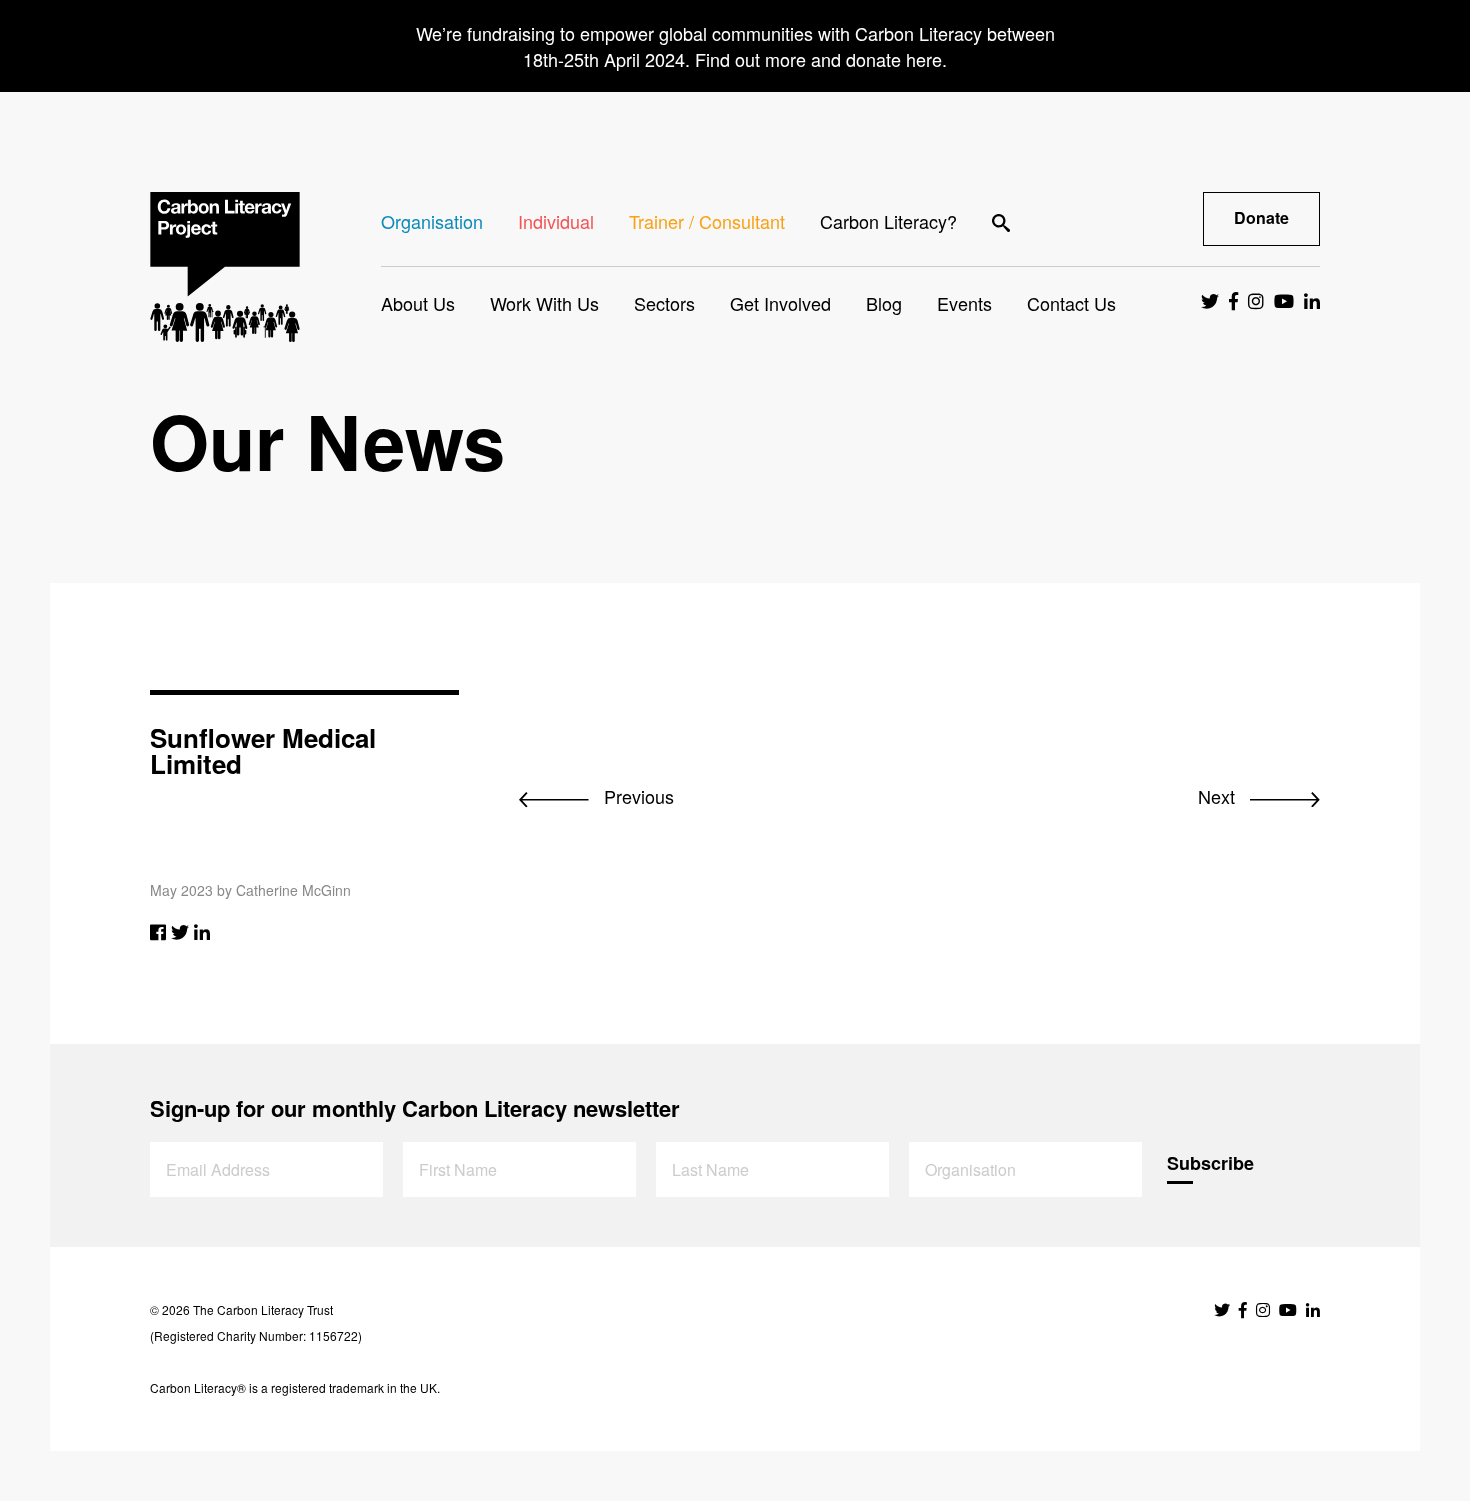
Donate (1261, 217)
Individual (556, 221)
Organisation (432, 221)
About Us (418, 303)
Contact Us (1071, 303)
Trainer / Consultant (707, 221)
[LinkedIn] (202, 931)
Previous (636, 796)
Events (964, 303)
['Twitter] (180, 931)
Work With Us (544, 303)
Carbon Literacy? (888, 221)
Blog (884, 303)
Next (1219, 796)
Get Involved (780, 303)
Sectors (664, 303)
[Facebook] (158, 931)
